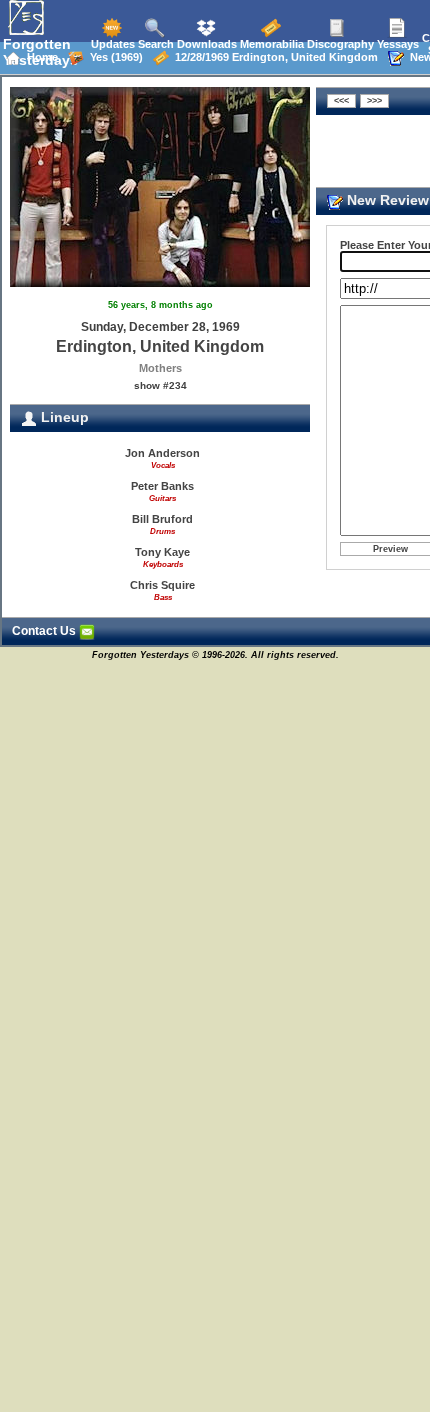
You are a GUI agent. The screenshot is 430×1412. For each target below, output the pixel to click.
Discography (339, 44)
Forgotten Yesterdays (40, 52)
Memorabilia (270, 44)
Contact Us (45, 631)
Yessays (396, 44)
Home (39, 57)
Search (154, 44)
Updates (111, 44)
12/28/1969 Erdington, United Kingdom (273, 57)
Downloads (205, 44)
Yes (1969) (113, 57)
